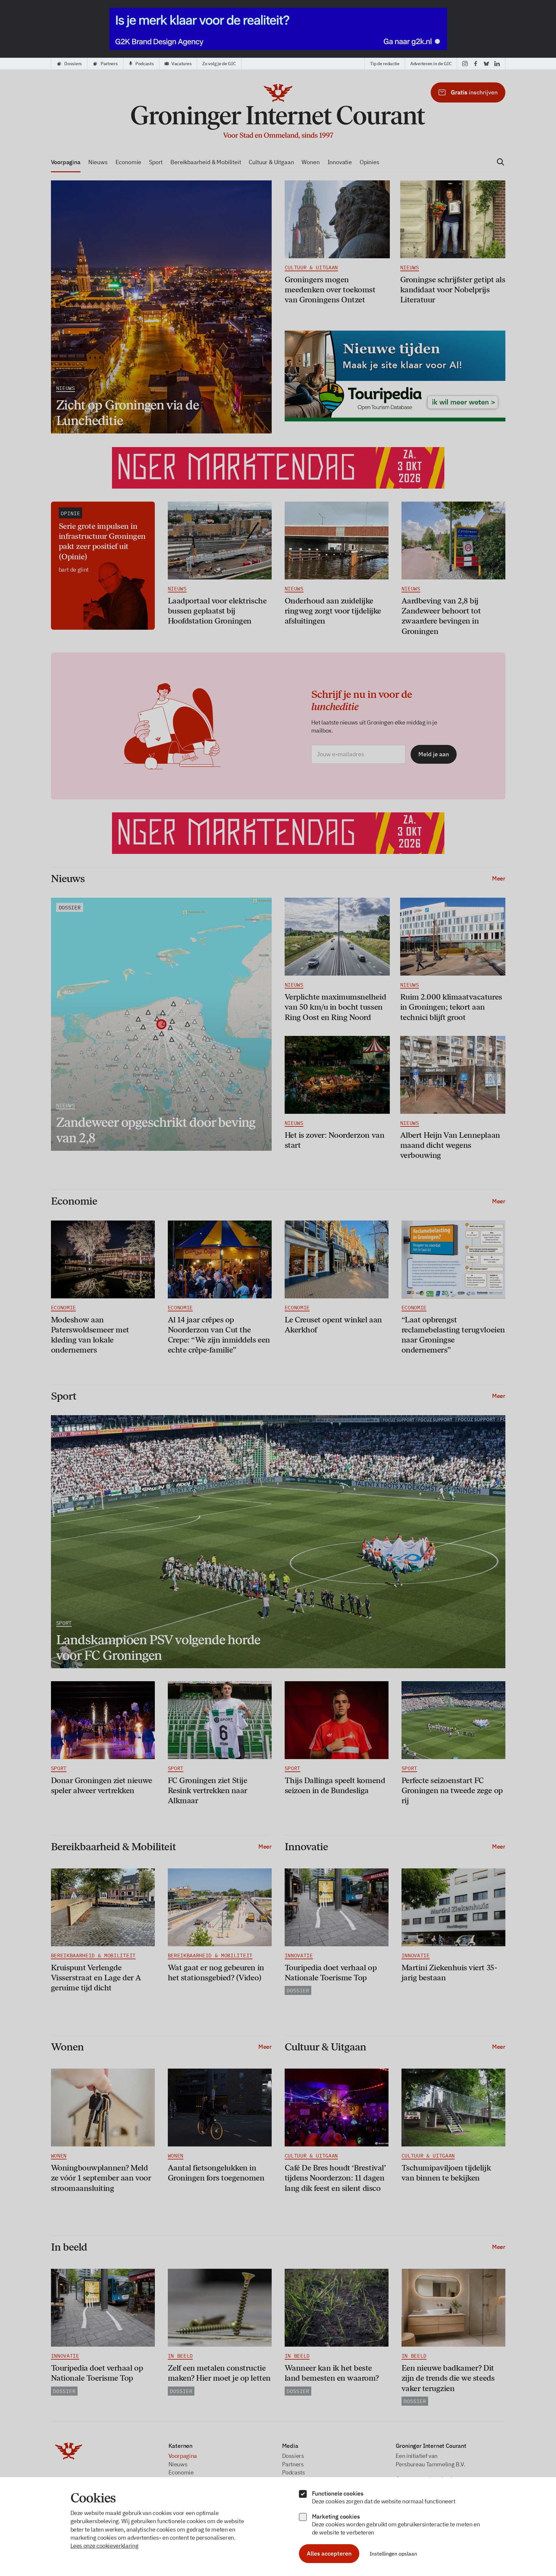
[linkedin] (497, 64)
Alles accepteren (329, 2553)
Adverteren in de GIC (431, 64)
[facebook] (476, 64)
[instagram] (465, 64)
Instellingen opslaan (393, 2554)
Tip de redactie (385, 64)
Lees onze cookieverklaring (105, 2546)
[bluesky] (486, 64)
